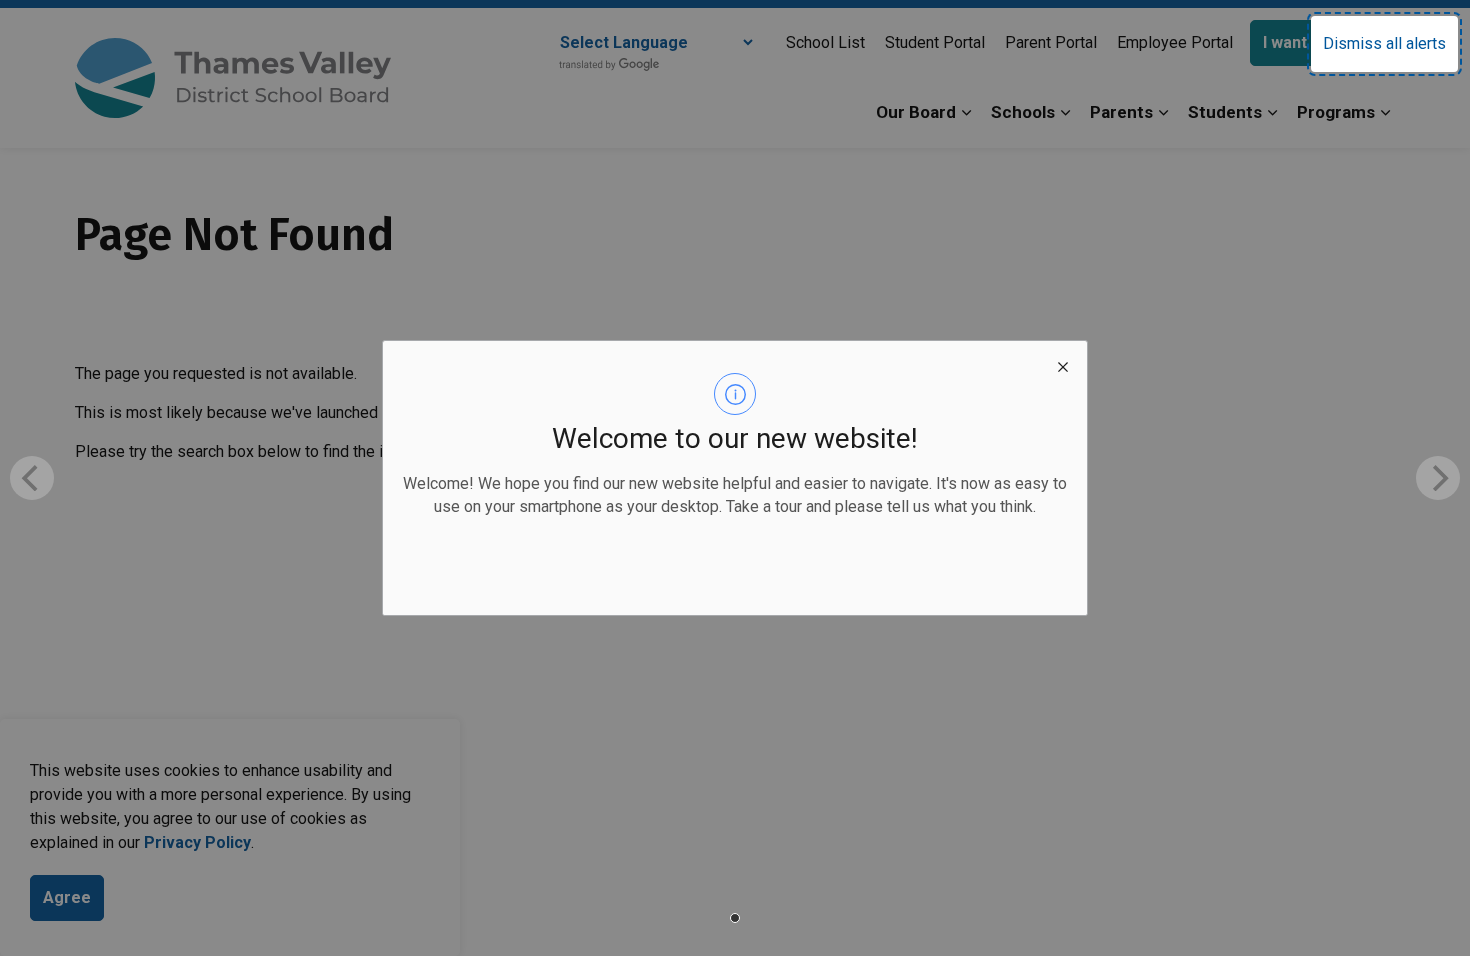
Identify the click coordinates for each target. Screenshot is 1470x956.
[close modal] (1063, 365)
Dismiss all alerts (1384, 43)
